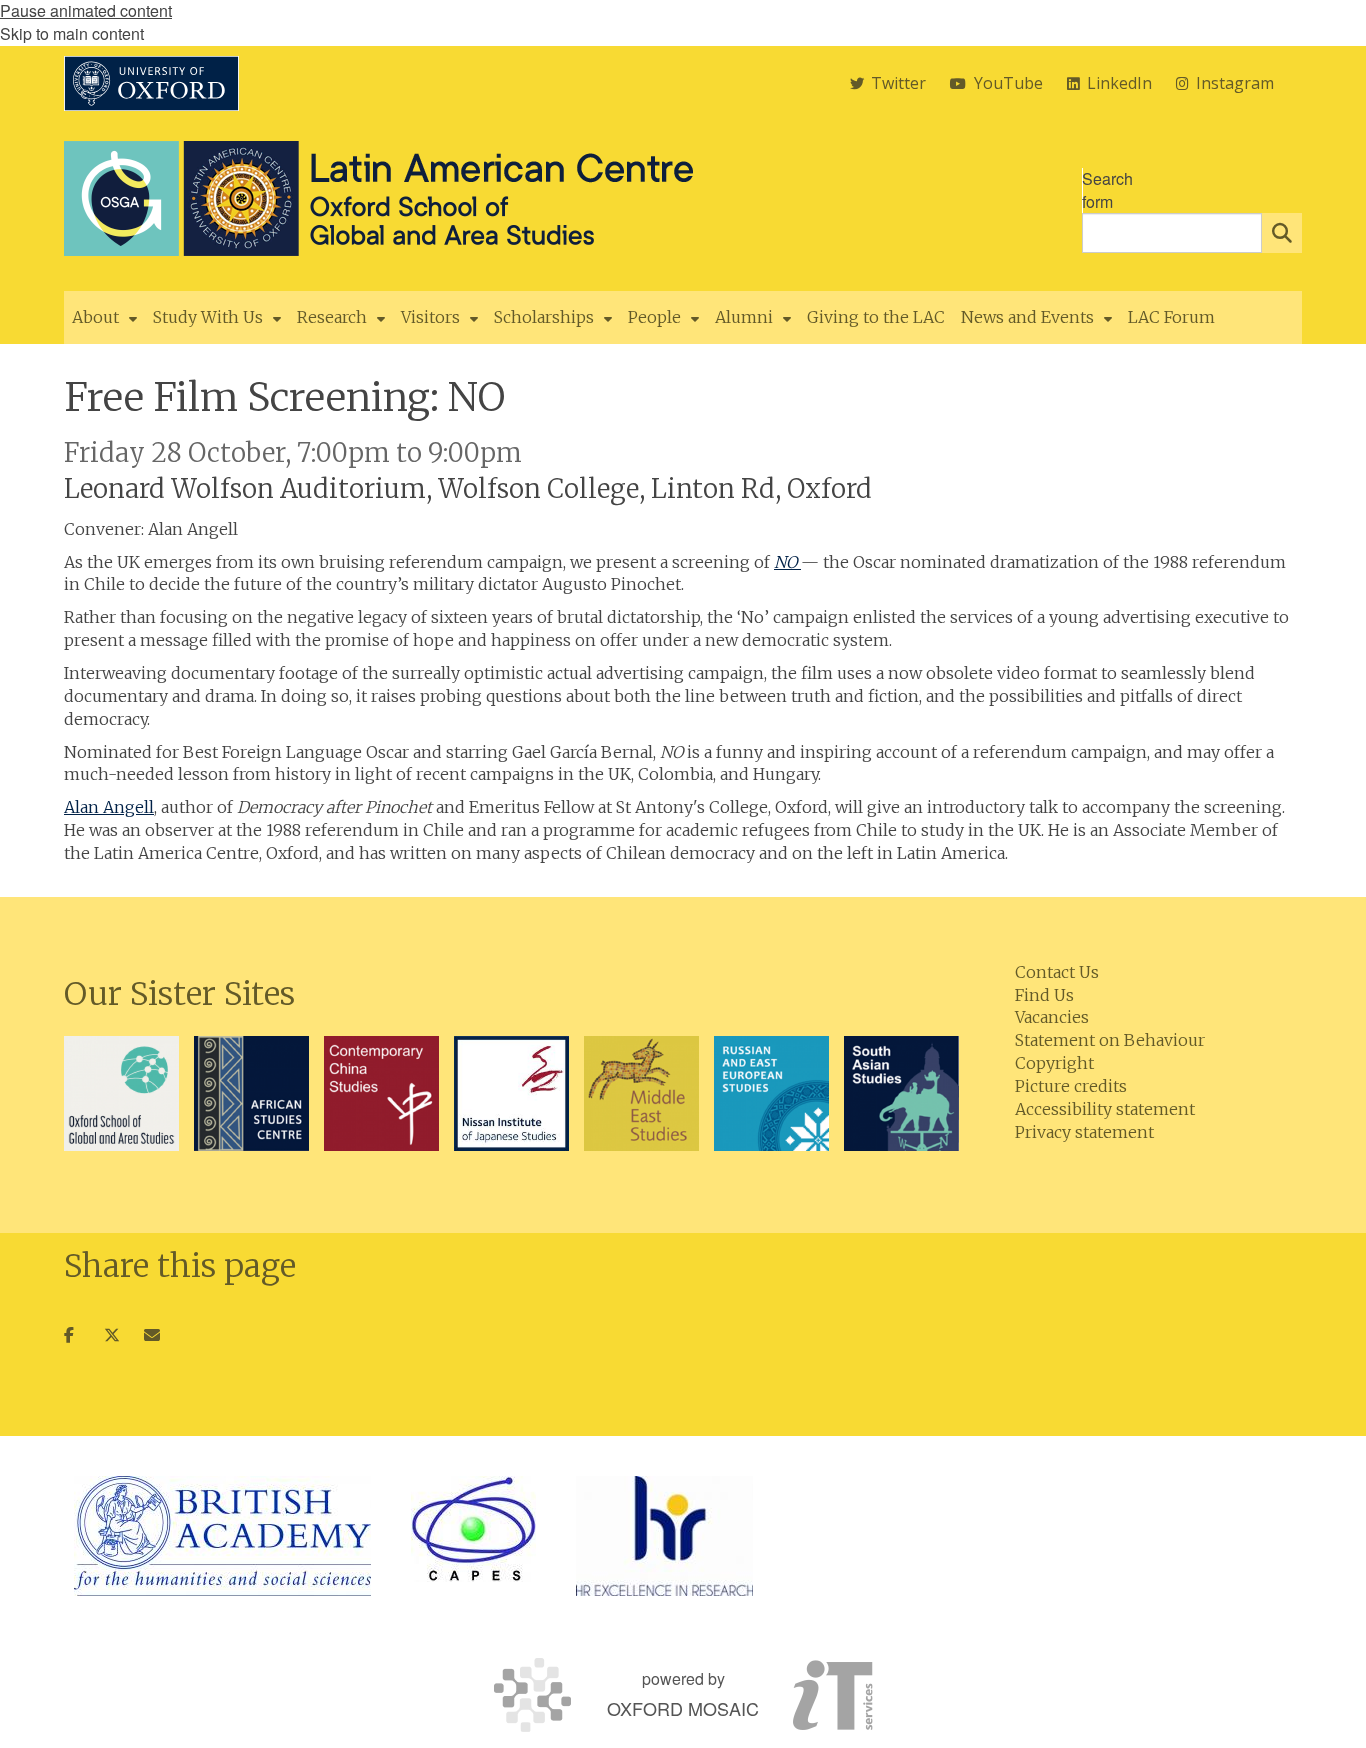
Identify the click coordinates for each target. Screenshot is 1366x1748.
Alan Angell (109, 807)
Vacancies (1052, 1017)
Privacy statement (1084, 1132)
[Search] (1282, 233)
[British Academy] (222, 1536)
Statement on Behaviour (1110, 1040)
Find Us (1044, 995)
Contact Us (1057, 972)
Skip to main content (72, 33)
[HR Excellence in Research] (664, 1536)
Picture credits (1071, 1086)
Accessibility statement (1105, 1109)
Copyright (1054, 1063)
